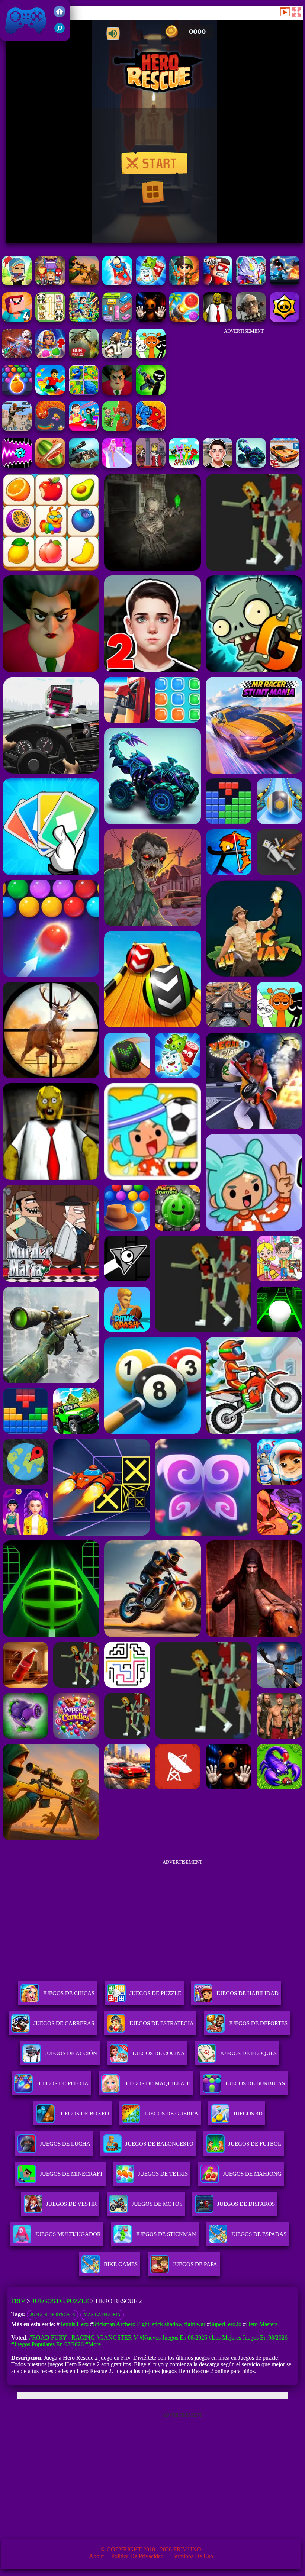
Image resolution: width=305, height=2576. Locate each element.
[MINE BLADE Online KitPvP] (84, 320)
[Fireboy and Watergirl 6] (151, 429)
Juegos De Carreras (64, 2023)
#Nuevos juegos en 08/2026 (173, 2338)
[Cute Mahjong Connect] (50, 320)
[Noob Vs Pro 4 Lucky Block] (17, 320)
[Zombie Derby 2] (84, 466)
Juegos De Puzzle (155, 1993)
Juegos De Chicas (69, 1993)
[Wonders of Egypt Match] (50, 356)
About (96, 2556)
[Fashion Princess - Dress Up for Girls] (117, 466)
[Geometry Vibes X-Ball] (17, 466)
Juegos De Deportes (258, 2023)
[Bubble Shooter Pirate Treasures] (184, 320)
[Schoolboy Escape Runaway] (218, 466)
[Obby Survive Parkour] (84, 429)
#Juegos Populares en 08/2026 (47, 2344)
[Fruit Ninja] (50, 466)
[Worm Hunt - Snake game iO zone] (50, 429)
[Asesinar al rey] (151, 466)
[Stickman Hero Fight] (285, 283)
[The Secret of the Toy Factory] (151, 320)
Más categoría (102, 2315)
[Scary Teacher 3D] (117, 393)
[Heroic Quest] (17, 283)
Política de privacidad (137, 2556)
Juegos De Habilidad (247, 1993)
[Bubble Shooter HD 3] (17, 393)
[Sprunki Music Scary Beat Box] (151, 356)
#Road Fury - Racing (62, 2338)
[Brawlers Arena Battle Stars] (285, 320)
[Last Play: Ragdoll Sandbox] (251, 320)
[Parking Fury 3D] (285, 466)
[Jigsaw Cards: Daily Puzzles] (84, 393)
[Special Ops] (17, 429)
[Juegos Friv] (60, 15)
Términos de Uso (192, 2556)
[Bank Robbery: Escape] (117, 356)
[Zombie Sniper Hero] (84, 283)
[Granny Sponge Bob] (218, 320)
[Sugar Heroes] (151, 283)
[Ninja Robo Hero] (251, 283)
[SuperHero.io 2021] (50, 283)
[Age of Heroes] (184, 283)
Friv (9, 37)
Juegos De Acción (71, 2053)
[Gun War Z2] (84, 356)
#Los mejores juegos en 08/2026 (248, 2338)
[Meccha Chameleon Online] (17, 356)
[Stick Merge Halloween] (151, 393)
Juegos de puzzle (60, 2301)
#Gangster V (117, 2338)
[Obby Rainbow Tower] (50, 393)
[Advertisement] (244, 380)
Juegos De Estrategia (161, 2023)
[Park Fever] (117, 320)
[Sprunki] (184, 466)
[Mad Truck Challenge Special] (251, 466)
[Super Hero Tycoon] (117, 283)
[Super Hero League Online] (218, 283)
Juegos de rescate (52, 2315)
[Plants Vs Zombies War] (117, 429)
